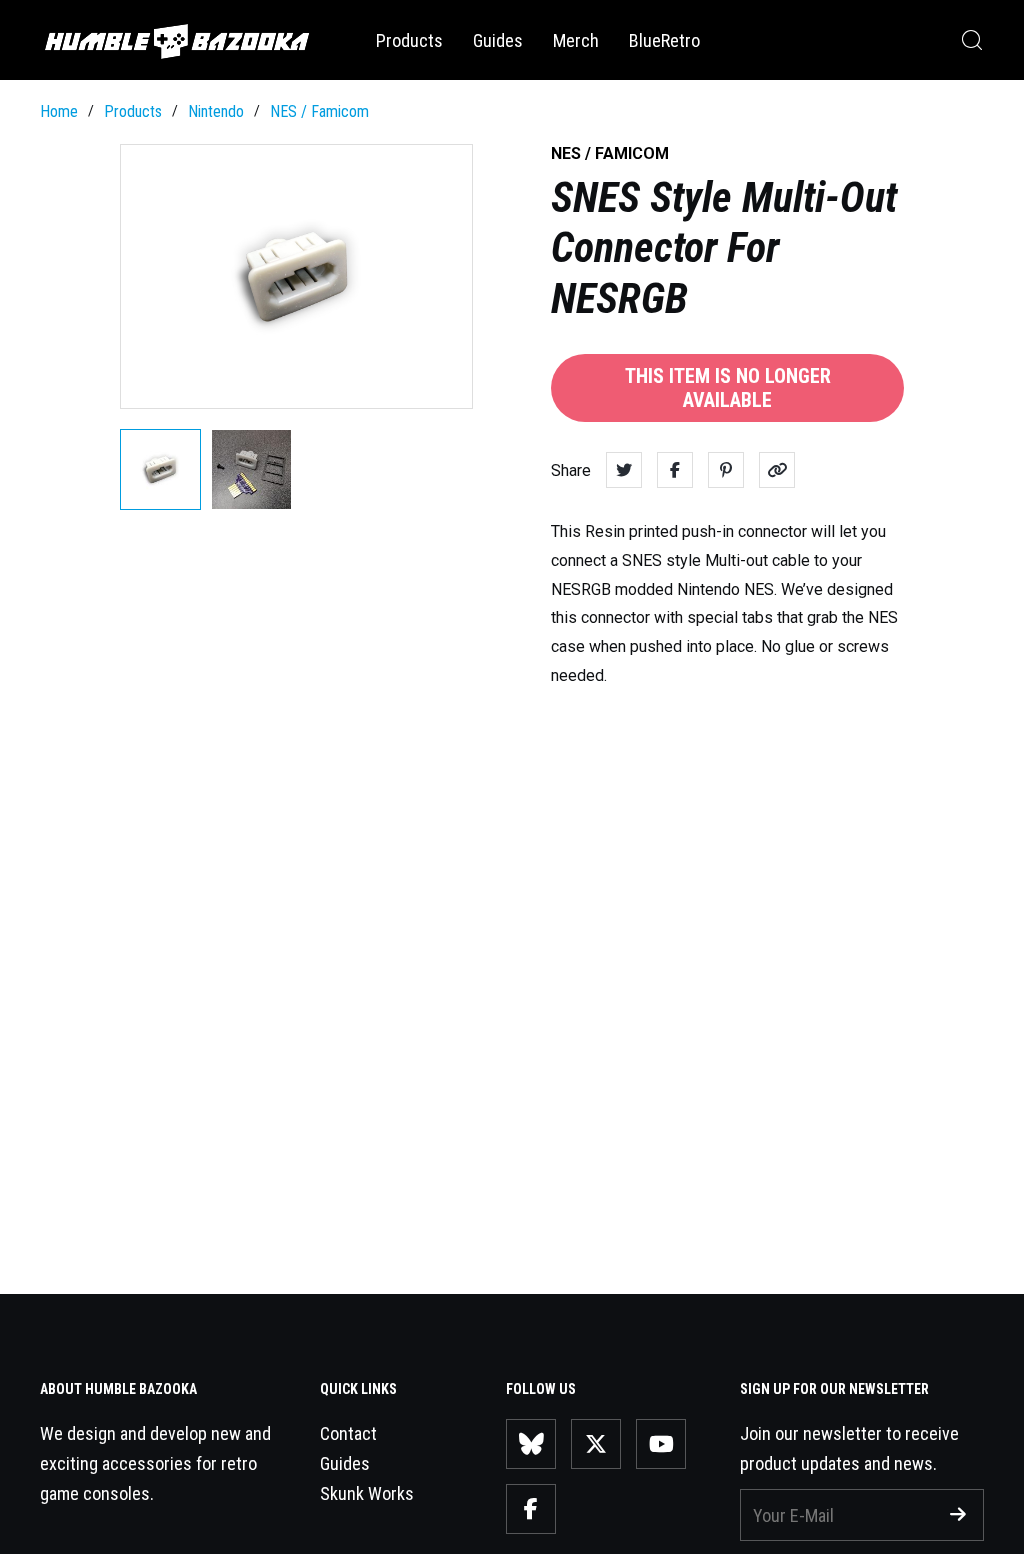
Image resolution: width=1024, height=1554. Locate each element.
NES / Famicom (319, 111)
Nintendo (216, 111)
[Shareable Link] (777, 470)
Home (59, 111)
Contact (348, 1433)
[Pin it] (726, 470)
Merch (576, 40)
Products (409, 40)
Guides (498, 40)
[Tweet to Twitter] (624, 470)
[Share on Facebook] (675, 470)
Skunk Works (367, 1493)
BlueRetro (664, 40)
